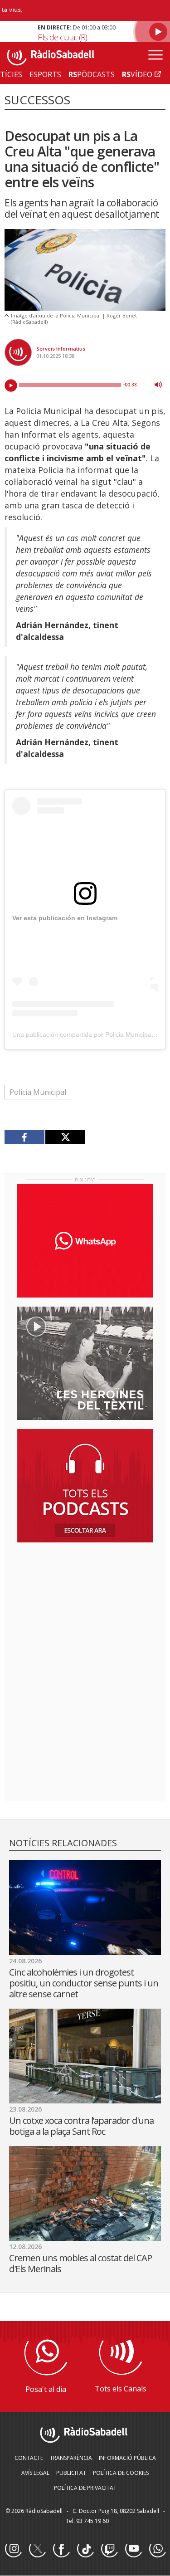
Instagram (13, 2549)
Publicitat (71, 2473)
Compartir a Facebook (25, 1137)
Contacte (29, 2458)
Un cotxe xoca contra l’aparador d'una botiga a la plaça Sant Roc (81, 2126)
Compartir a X (65, 1137)
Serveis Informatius (61, 349)
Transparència (71, 2458)
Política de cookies (121, 2473)
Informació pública (127, 2458)
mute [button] (158, 385)
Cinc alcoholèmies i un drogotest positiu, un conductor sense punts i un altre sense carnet (84, 1983)
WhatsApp (157, 2549)
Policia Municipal (38, 1092)
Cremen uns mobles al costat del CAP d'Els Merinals (80, 2263)
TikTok (85, 2549)
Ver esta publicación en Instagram (65, 918)
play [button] (11, 385)
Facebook (61, 2549)
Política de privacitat (85, 2488)
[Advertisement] (85, 1608)
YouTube (133, 2549)
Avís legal (35, 2473)
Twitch (109, 2549)
